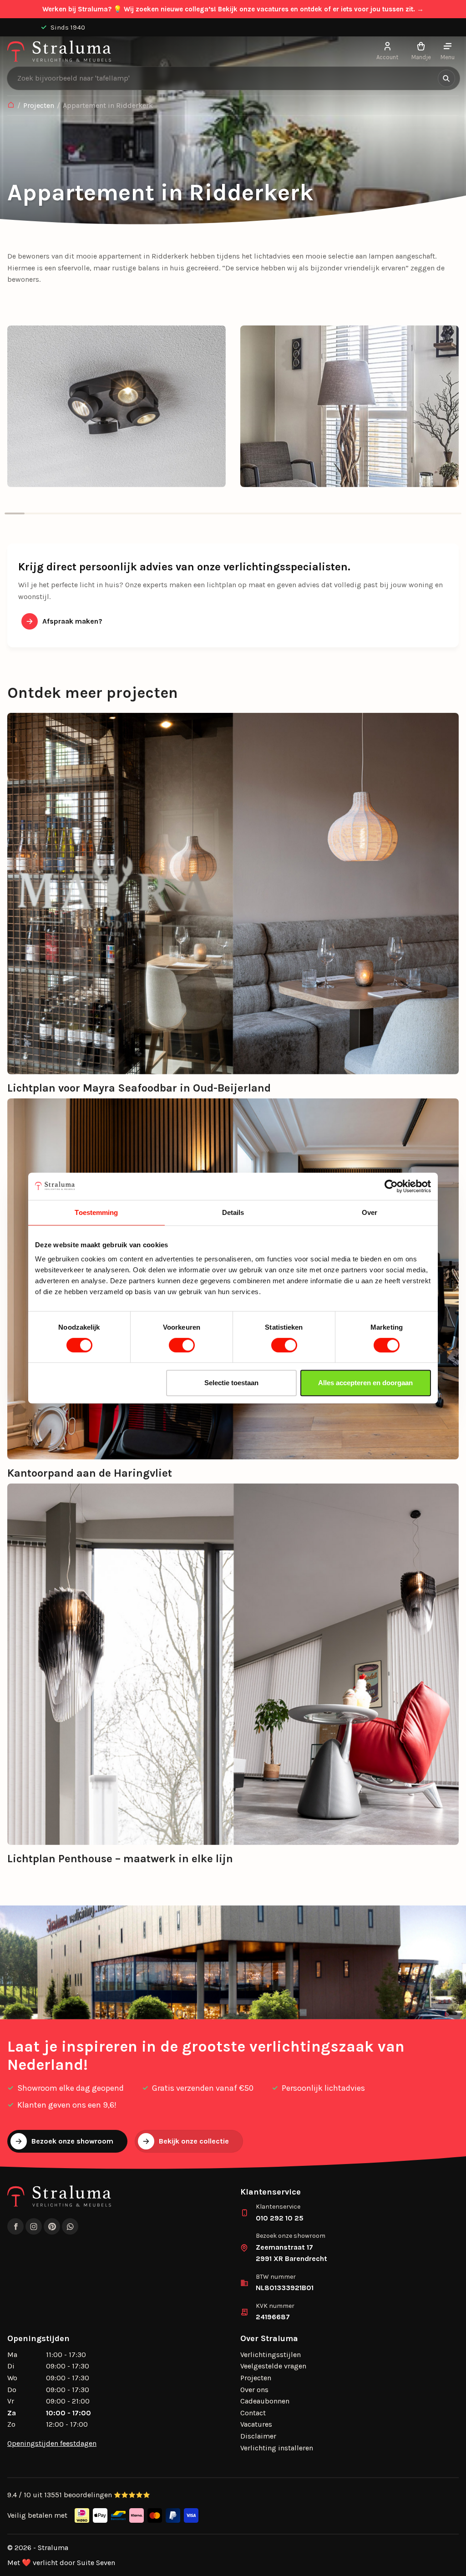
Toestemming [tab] (96, 1212)
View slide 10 (193, 513)
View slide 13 (253, 513)
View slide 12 (233, 513)
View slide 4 (74, 513)
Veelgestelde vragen (273, 2366)
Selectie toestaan (231, 1383)
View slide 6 (114, 513)
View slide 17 (332, 513)
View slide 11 (213, 513)
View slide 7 (134, 513)
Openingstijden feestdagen (52, 2443)
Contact (253, 2413)
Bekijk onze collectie (194, 2141)
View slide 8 (154, 513)
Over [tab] (370, 1212)
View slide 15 (293, 513)
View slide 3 (55, 513)
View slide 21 (412, 513)
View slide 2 (35, 513)
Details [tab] (233, 1212)
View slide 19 (372, 513)
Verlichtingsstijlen (271, 2355)
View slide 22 (432, 513)
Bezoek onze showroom (72, 2141)
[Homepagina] (11, 106)
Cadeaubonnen (265, 2401)
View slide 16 (313, 513)
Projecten (39, 105)
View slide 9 (173, 513)
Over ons (254, 2390)
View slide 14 (273, 513)
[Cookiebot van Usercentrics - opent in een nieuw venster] (391, 1186)
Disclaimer (258, 2436)
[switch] (182, 1345)
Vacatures (256, 2424)
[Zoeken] (446, 78)
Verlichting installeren (277, 2448)
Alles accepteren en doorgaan (365, 1383)
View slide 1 (15, 513)
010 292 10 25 (280, 2218)
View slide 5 (94, 513)
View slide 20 (392, 513)
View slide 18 (352, 513)
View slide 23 (451, 513)
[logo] (59, 51)
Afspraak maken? (72, 621)
